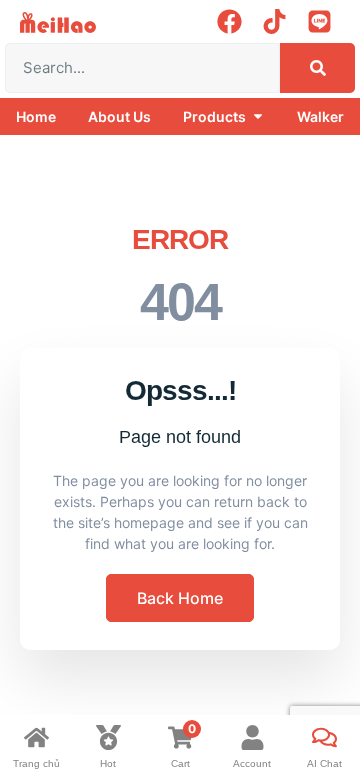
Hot (108, 763)
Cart (180, 763)
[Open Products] (258, 116)
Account (252, 763)
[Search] (317, 68)
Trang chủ (36, 763)
